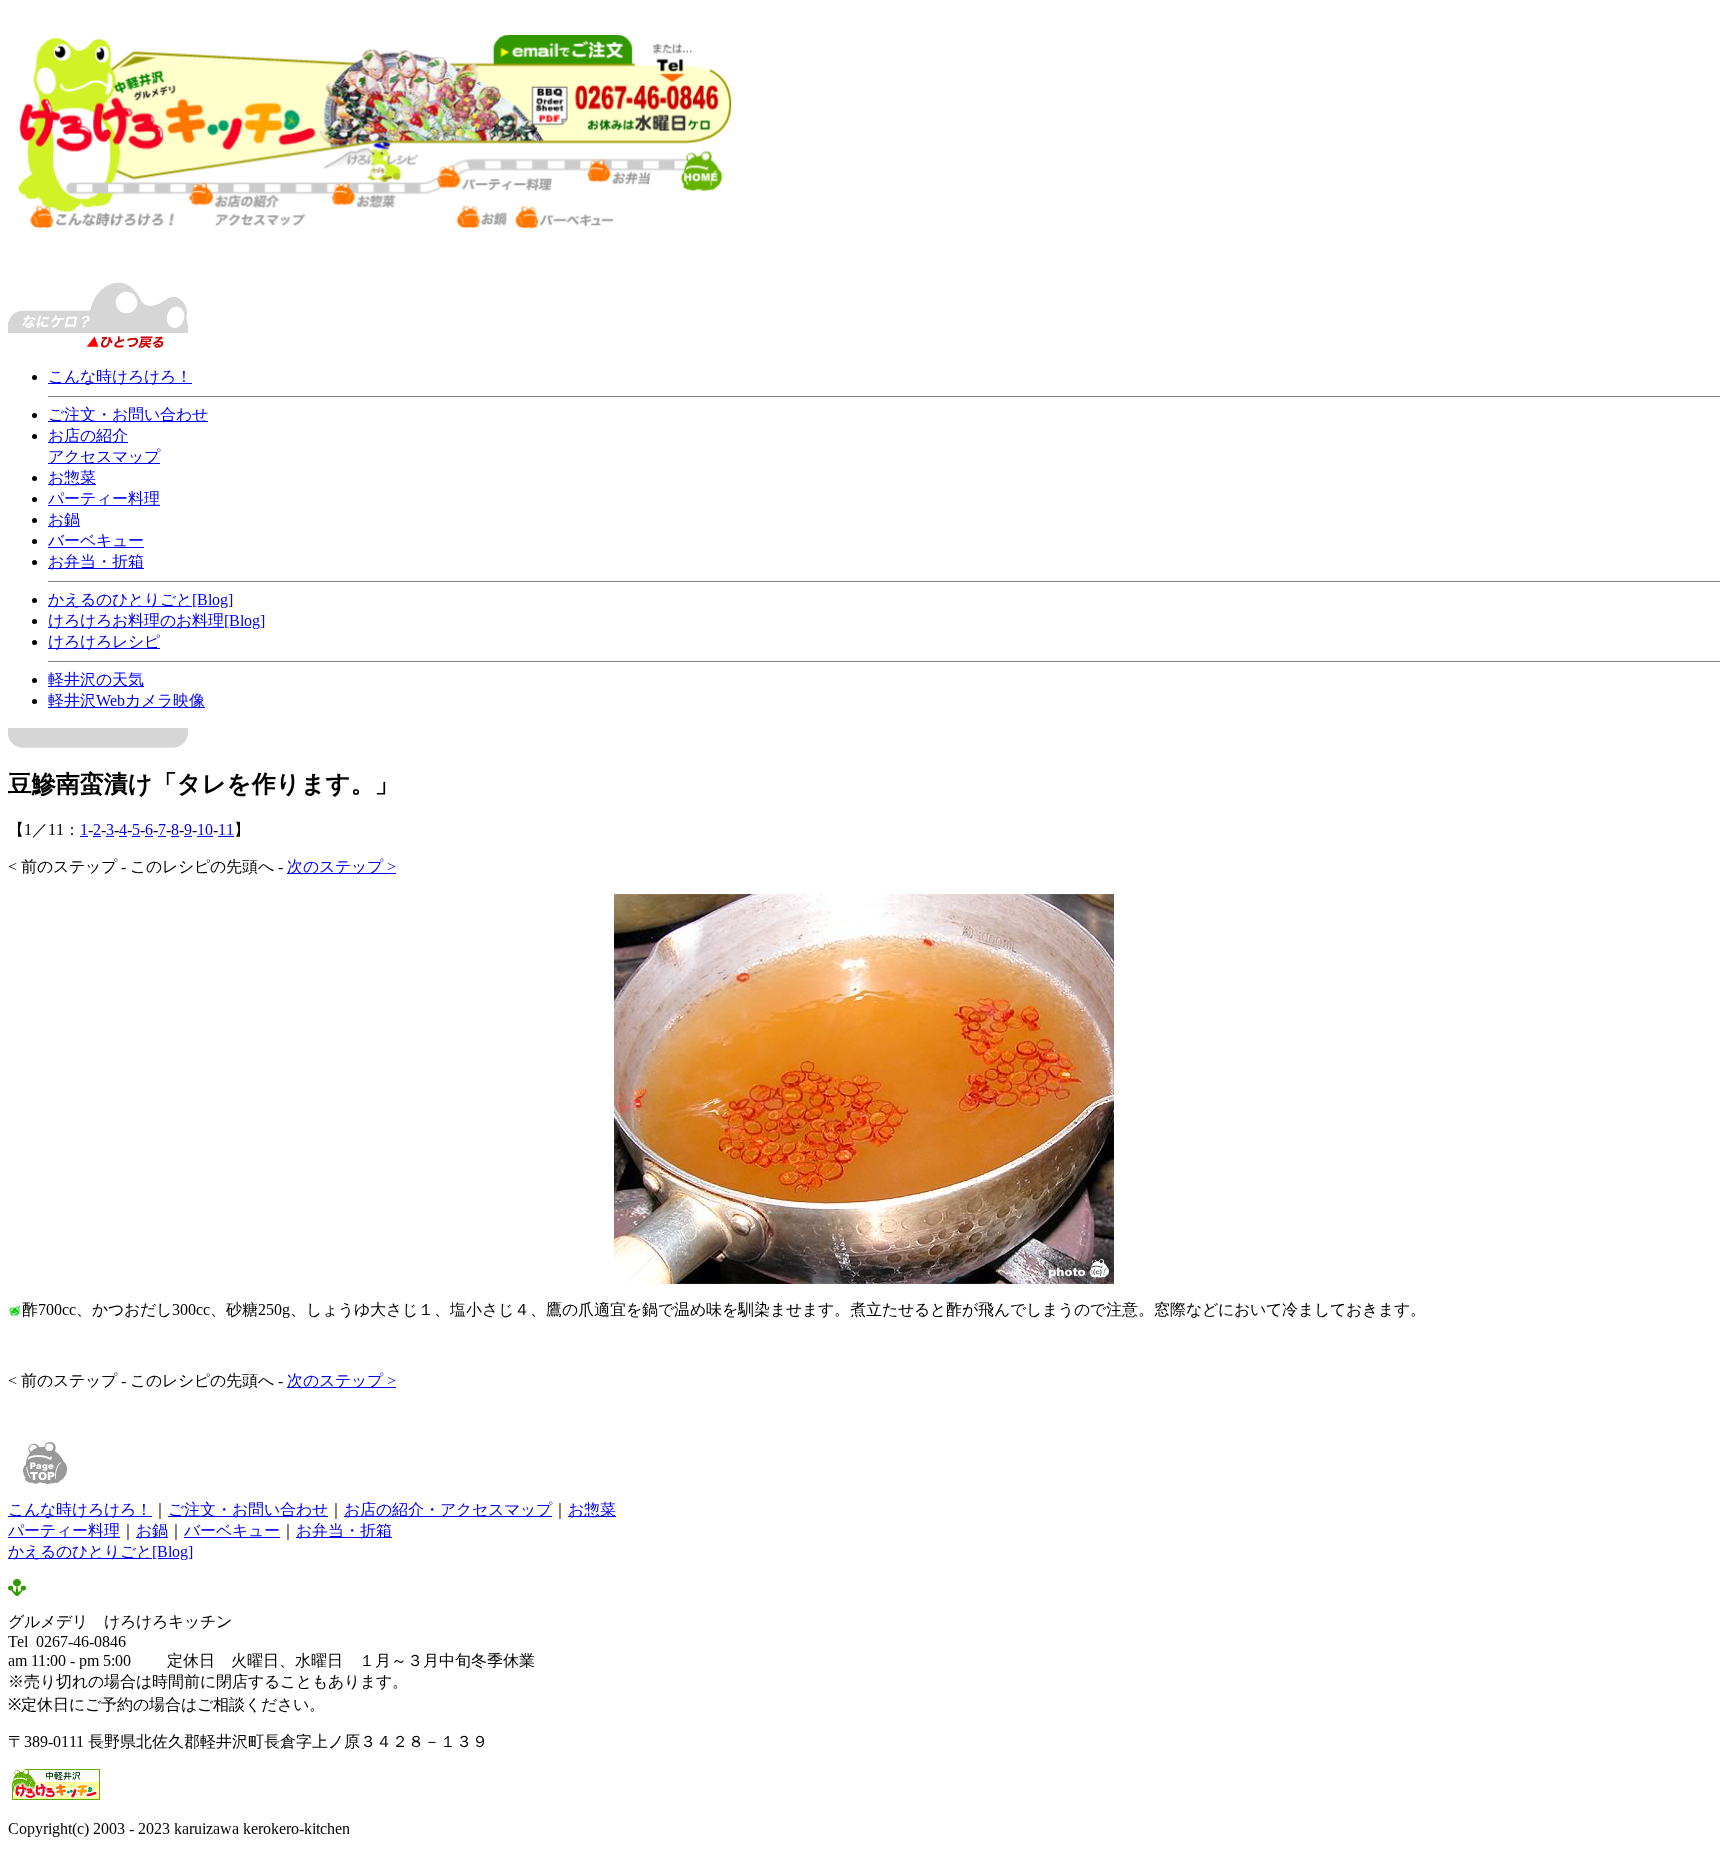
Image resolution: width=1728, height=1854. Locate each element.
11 (226, 829)
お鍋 (64, 519)
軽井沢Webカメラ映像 (126, 700)
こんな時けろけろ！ (120, 376)
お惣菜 (72, 477)
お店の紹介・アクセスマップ (448, 1509)
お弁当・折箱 (96, 561)
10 (205, 829)
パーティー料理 (104, 498)
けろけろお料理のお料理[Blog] (156, 620)
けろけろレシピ (104, 641)
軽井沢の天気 (96, 679)
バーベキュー (96, 540)
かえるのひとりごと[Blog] (140, 599)
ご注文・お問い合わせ (128, 414)
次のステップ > (341, 866)
